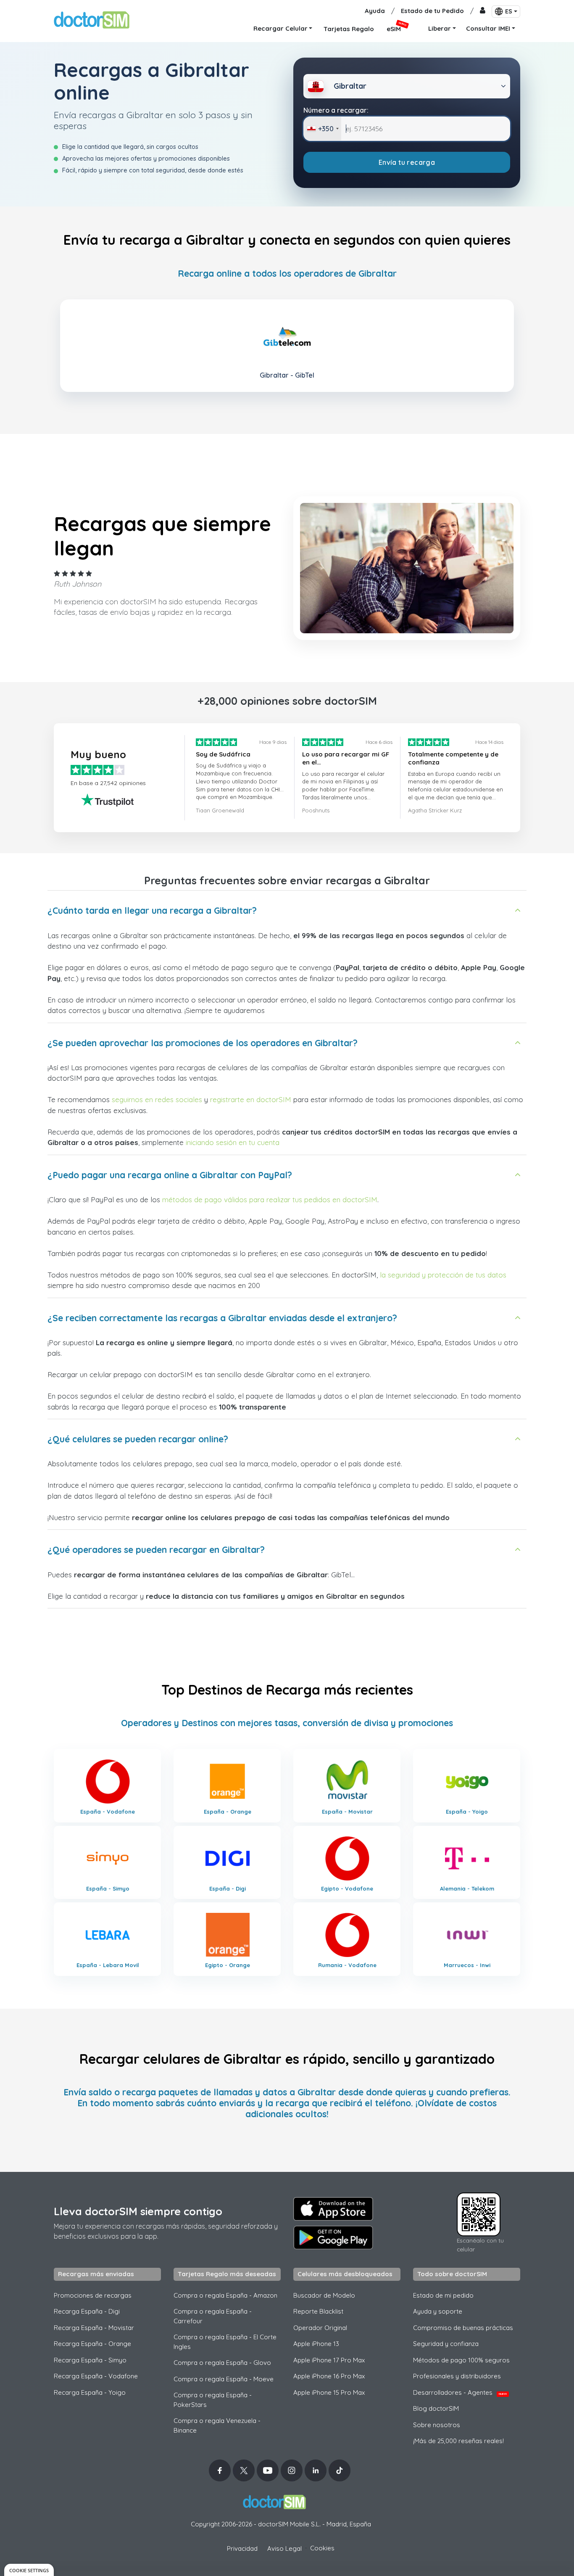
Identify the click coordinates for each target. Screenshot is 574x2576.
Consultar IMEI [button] (488, 28)
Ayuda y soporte (438, 2311)
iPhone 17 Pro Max (329, 2360)
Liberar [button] (440, 28)
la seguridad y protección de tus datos (443, 1275)
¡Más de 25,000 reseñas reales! (458, 2441)
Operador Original (320, 2328)
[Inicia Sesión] (483, 11)
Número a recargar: (336, 110)
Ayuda (375, 11)
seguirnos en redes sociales (157, 1099)
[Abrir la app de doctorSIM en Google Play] (333, 2237)
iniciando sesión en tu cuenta (233, 1142)
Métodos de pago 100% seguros (461, 2360)
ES (509, 11)
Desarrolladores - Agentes (460, 2392)
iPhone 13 (316, 2344)
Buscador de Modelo (324, 2295)
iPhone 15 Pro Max (329, 2392)
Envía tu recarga (407, 162)
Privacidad (242, 2548)
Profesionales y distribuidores (457, 2376)
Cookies (322, 2548)
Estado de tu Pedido (432, 11)
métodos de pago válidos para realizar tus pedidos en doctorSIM (270, 1199)
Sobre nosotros (437, 2425)
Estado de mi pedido (443, 2295)
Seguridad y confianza (446, 2344)
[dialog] (29, 2570)
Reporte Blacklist (318, 2311)
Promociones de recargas (93, 2295)
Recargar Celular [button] (280, 28)
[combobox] (323, 129)
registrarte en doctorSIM (251, 1099)
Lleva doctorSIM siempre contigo (138, 2211)
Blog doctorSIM (436, 2408)
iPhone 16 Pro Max (329, 2376)
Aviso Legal (284, 2548)
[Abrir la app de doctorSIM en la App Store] (333, 2209)
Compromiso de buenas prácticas (463, 2328)
